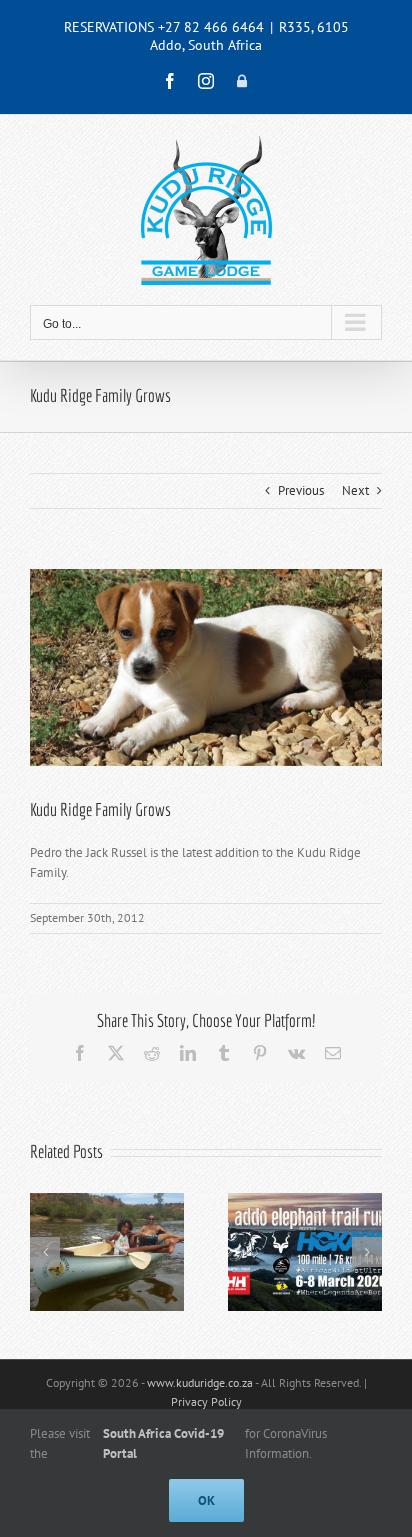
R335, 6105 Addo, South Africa (249, 36)
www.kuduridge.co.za (200, 1382)
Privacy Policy (206, 1401)
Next (355, 490)
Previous (301, 490)
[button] (45, 1252)
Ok (206, 1500)
